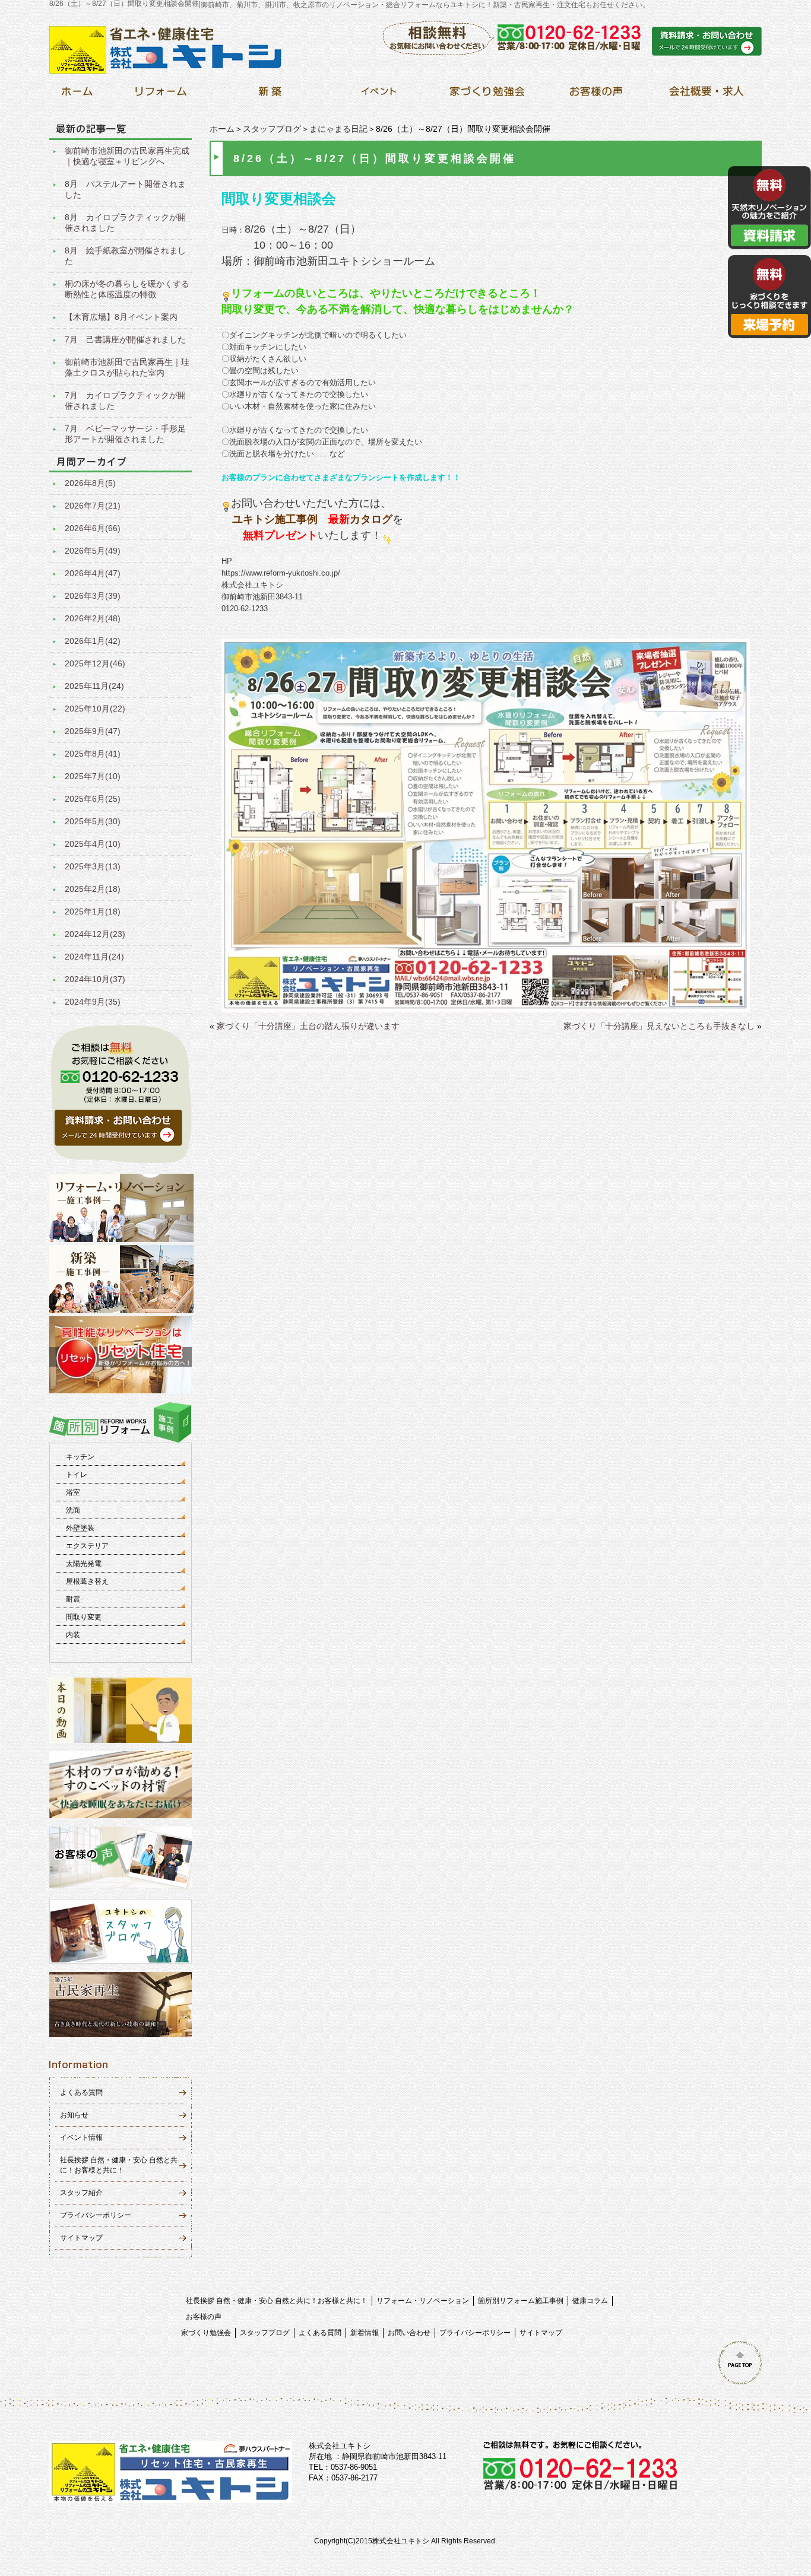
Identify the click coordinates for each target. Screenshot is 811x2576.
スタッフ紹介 (81, 2193)
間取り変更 (84, 1617)
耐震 (73, 1599)
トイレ (77, 1475)
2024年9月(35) (93, 1002)
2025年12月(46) (95, 663)
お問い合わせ (409, 2333)
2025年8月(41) (93, 754)
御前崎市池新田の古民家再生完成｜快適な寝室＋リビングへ (127, 156)
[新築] (270, 95)
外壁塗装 (80, 1528)
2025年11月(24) (94, 686)
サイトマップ (81, 2238)
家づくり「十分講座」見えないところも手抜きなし (659, 1026)
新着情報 (365, 2333)
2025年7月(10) (93, 776)
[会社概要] (704, 95)
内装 (73, 1635)
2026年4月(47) (93, 573)
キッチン (80, 1457)
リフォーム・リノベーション (423, 2301)
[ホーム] (77, 95)
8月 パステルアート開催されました (125, 189)
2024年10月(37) (95, 979)
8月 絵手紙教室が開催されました (125, 256)
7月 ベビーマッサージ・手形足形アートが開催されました (125, 434)
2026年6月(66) (93, 528)
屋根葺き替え (87, 1581)
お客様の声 (204, 2317)
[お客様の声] (596, 95)
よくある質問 (81, 2092)
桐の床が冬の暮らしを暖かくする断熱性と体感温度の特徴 (127, 289)
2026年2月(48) (93, 618)
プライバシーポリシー (96, 2215)
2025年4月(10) (93, 844)
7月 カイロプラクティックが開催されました (125, 401)
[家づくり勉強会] (487, 95)
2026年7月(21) (93, 506)
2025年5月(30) (93, 821)
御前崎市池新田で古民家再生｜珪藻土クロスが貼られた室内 (127, 367)
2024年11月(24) (94, 957)
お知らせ (74, 2115)
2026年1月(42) (93, 641)
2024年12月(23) (95, 934)
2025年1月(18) (93, 911)
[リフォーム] (161, 95)
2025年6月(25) (93, 799)
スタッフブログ (272, 129)
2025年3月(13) (93, 866)
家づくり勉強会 (206, 2333)
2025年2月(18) (93, 889)
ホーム (222, 129)
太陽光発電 (84, 1564)
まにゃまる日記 (338, 129)
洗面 (73, 1510)
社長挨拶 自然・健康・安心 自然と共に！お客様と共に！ (277, 2301)
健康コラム (590, 2301)
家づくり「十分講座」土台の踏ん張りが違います (308, 1026)
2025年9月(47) (93, 731)
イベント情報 (81, 2137)
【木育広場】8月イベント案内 (121, 317)
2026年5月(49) (93, 551)
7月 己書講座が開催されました (125, 339)
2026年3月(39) (93, 596)
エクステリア (87, 1546)
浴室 (73, 1492)
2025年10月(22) (95, 709)
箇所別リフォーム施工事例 (521, 2301)
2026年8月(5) (90, 483)
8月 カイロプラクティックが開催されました (125, 223)
